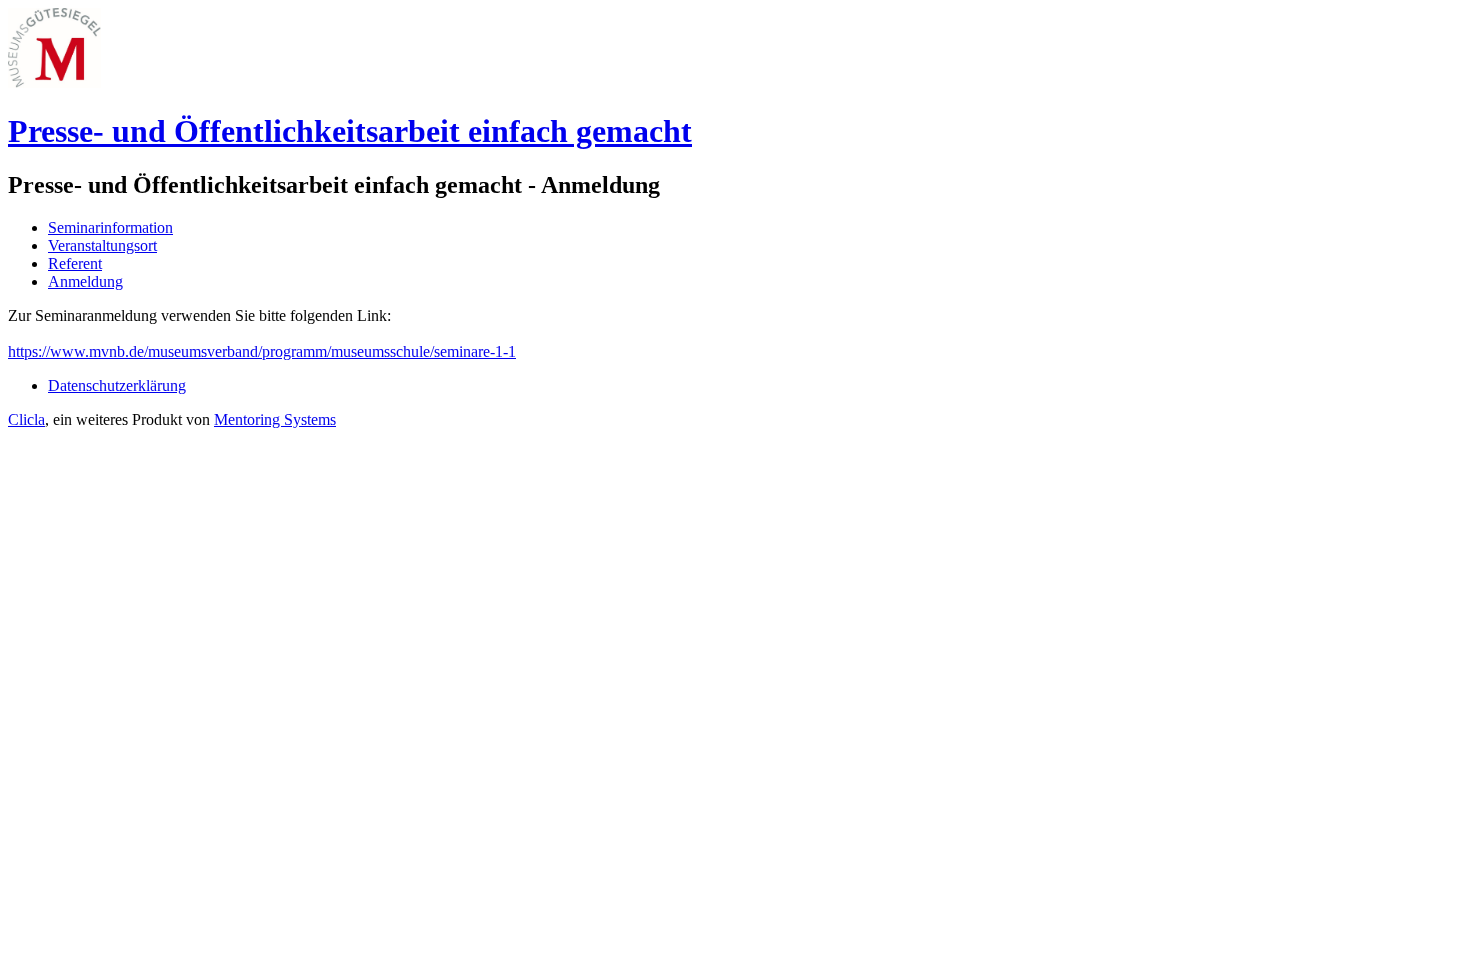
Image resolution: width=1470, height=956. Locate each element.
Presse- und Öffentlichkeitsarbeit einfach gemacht (350, 131)
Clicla (26, 419)
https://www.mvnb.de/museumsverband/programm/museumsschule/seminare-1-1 (262, 351)
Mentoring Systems (275, 419)
